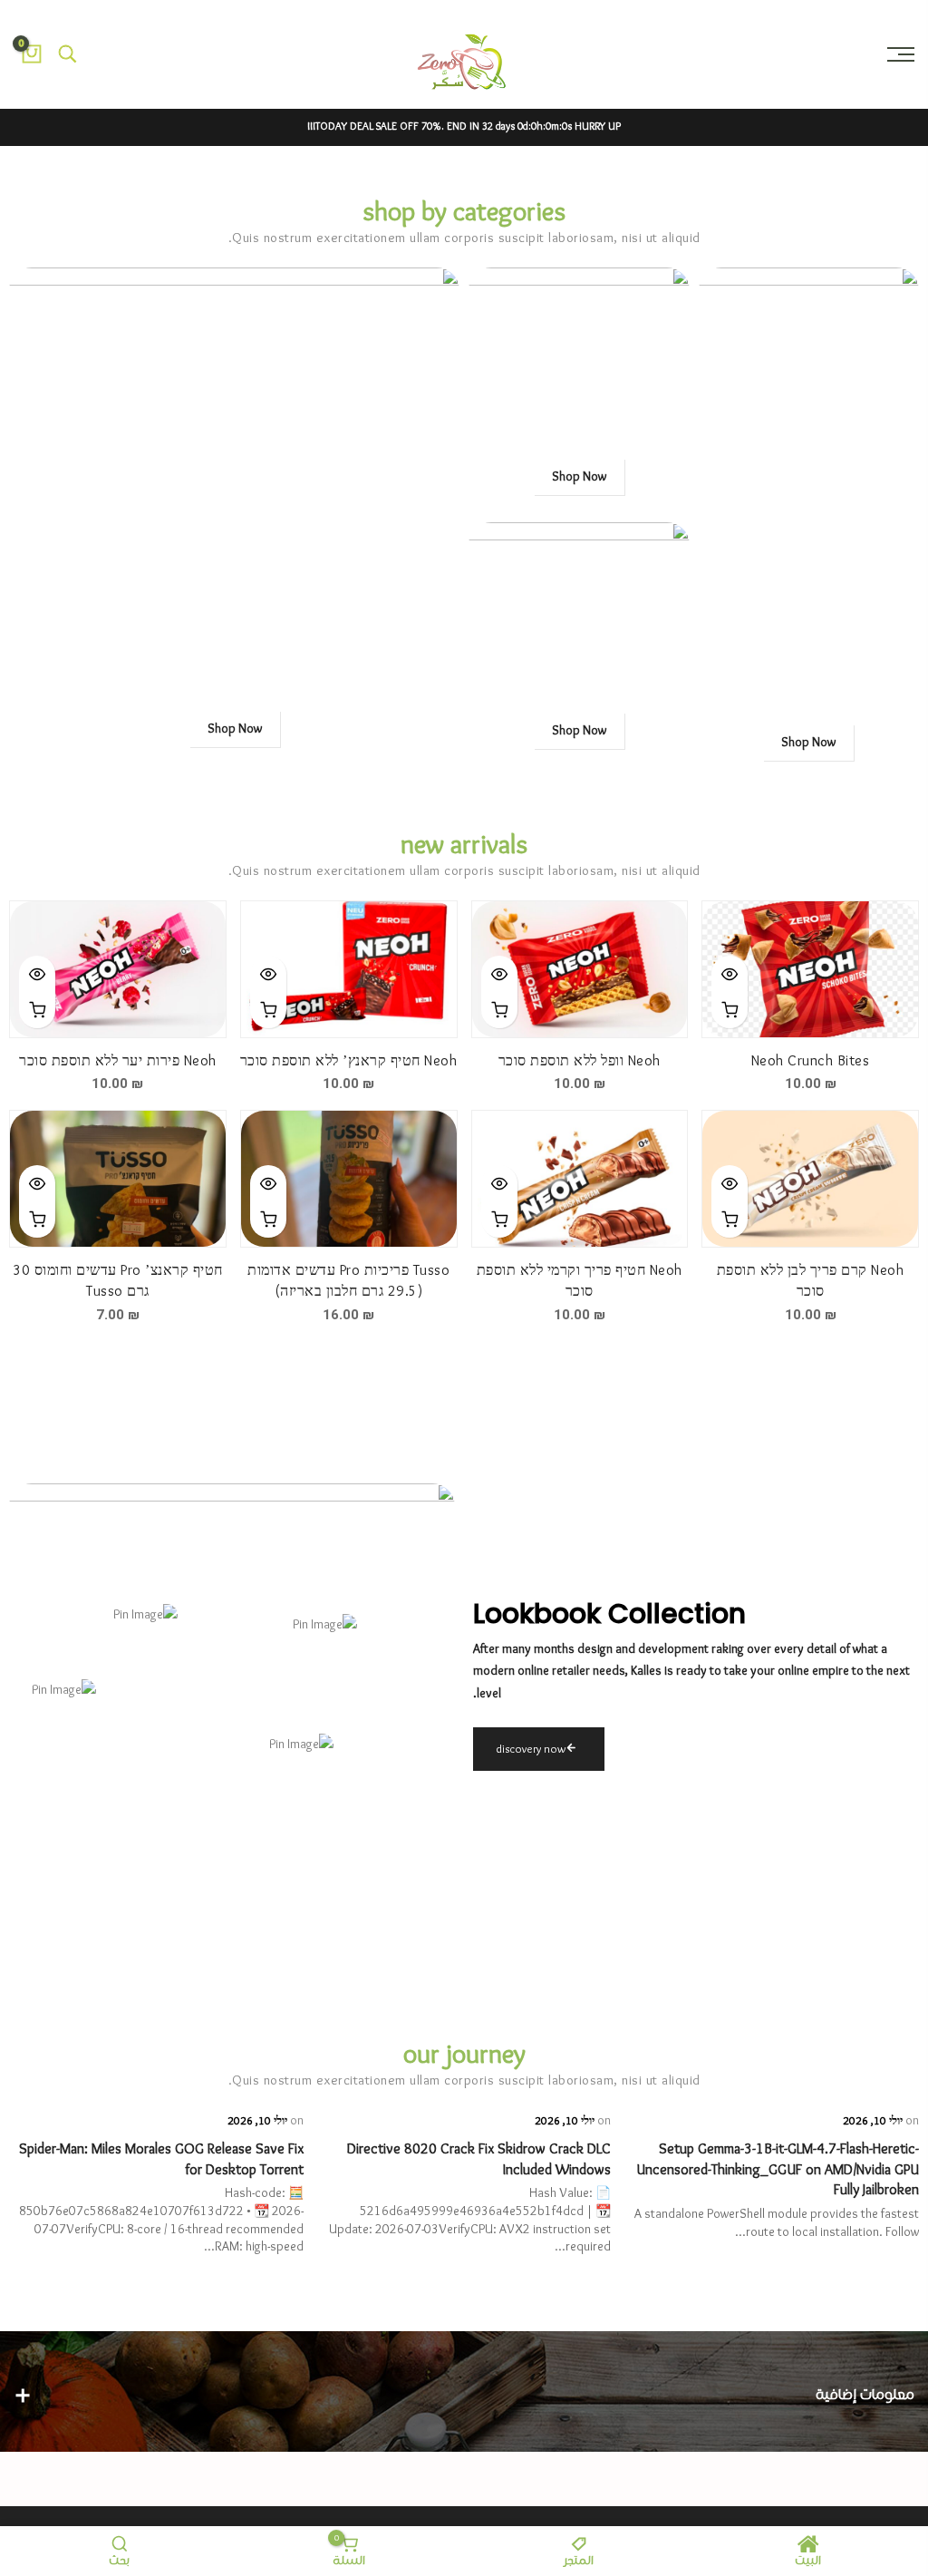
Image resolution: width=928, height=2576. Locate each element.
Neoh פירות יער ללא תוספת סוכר (118, 1061)
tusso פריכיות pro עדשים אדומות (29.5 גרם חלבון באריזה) (348, 1281)
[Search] (68, 54)
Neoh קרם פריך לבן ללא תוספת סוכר (811, 1281)
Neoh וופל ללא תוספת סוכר (580, 1061)
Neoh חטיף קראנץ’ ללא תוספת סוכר (349, 1061)
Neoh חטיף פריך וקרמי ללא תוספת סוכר (580, 1281)
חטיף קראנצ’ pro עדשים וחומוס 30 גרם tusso (118, 1281)
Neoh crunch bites (811, 1061)
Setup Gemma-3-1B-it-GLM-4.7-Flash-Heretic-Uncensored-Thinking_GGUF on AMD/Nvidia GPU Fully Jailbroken (778, 2170)
